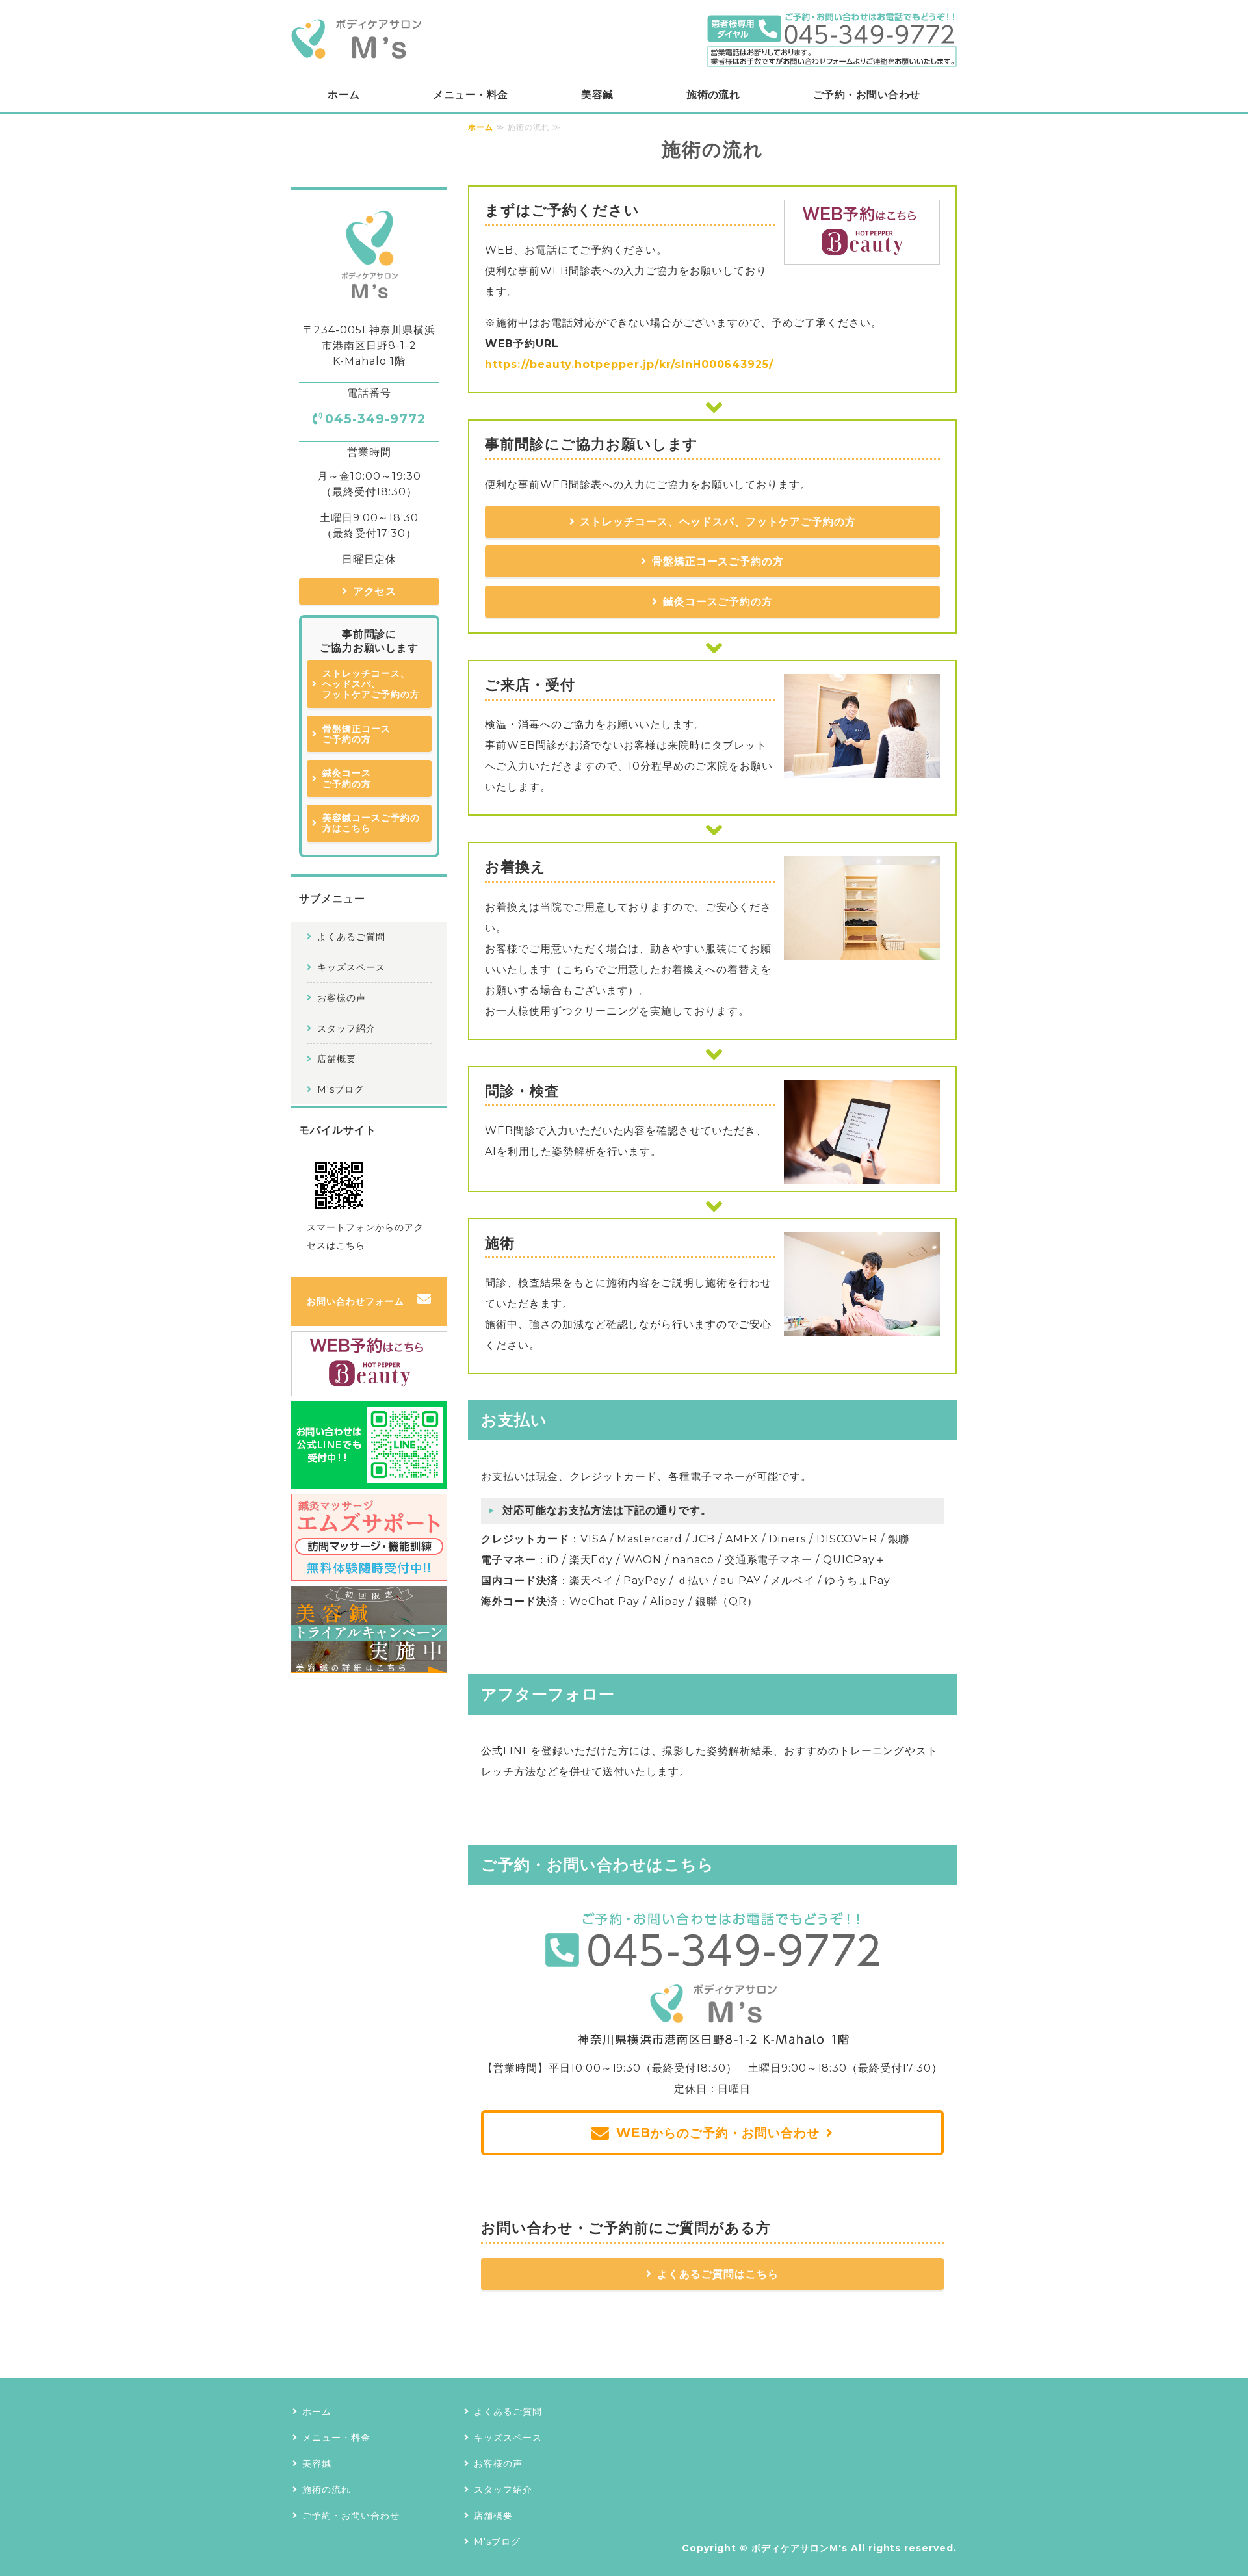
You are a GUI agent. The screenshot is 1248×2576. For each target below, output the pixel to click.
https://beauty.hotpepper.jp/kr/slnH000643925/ (629, 364)
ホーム (344, 95)
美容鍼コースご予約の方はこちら (371, 823)
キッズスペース (351, 967)
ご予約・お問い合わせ (867, 95)
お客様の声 (342, 998)
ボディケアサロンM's (799, 2548)
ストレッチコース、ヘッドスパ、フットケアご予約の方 (718, 522)
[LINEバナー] (369, 1478)
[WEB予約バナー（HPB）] (862, 254)
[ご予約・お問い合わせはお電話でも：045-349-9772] (712, 2037)
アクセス (375, 591)
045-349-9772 (375, 419)
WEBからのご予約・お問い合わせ (718, 2133)
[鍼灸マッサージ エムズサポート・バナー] (369, 1570)
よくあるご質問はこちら (718, 2274)
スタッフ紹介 (346, 1028)
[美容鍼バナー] (369, 1662)
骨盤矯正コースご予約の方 (718, 561)
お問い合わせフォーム (356, 1301)
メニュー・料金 (470, 95)
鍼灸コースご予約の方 (718, 602)
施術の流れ (713, 95)
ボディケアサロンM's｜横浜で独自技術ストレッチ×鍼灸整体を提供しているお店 (356, 39)
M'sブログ (341, 1089)
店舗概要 (337, 1059)
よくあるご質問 (351, 937)
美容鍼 (597, 95)
